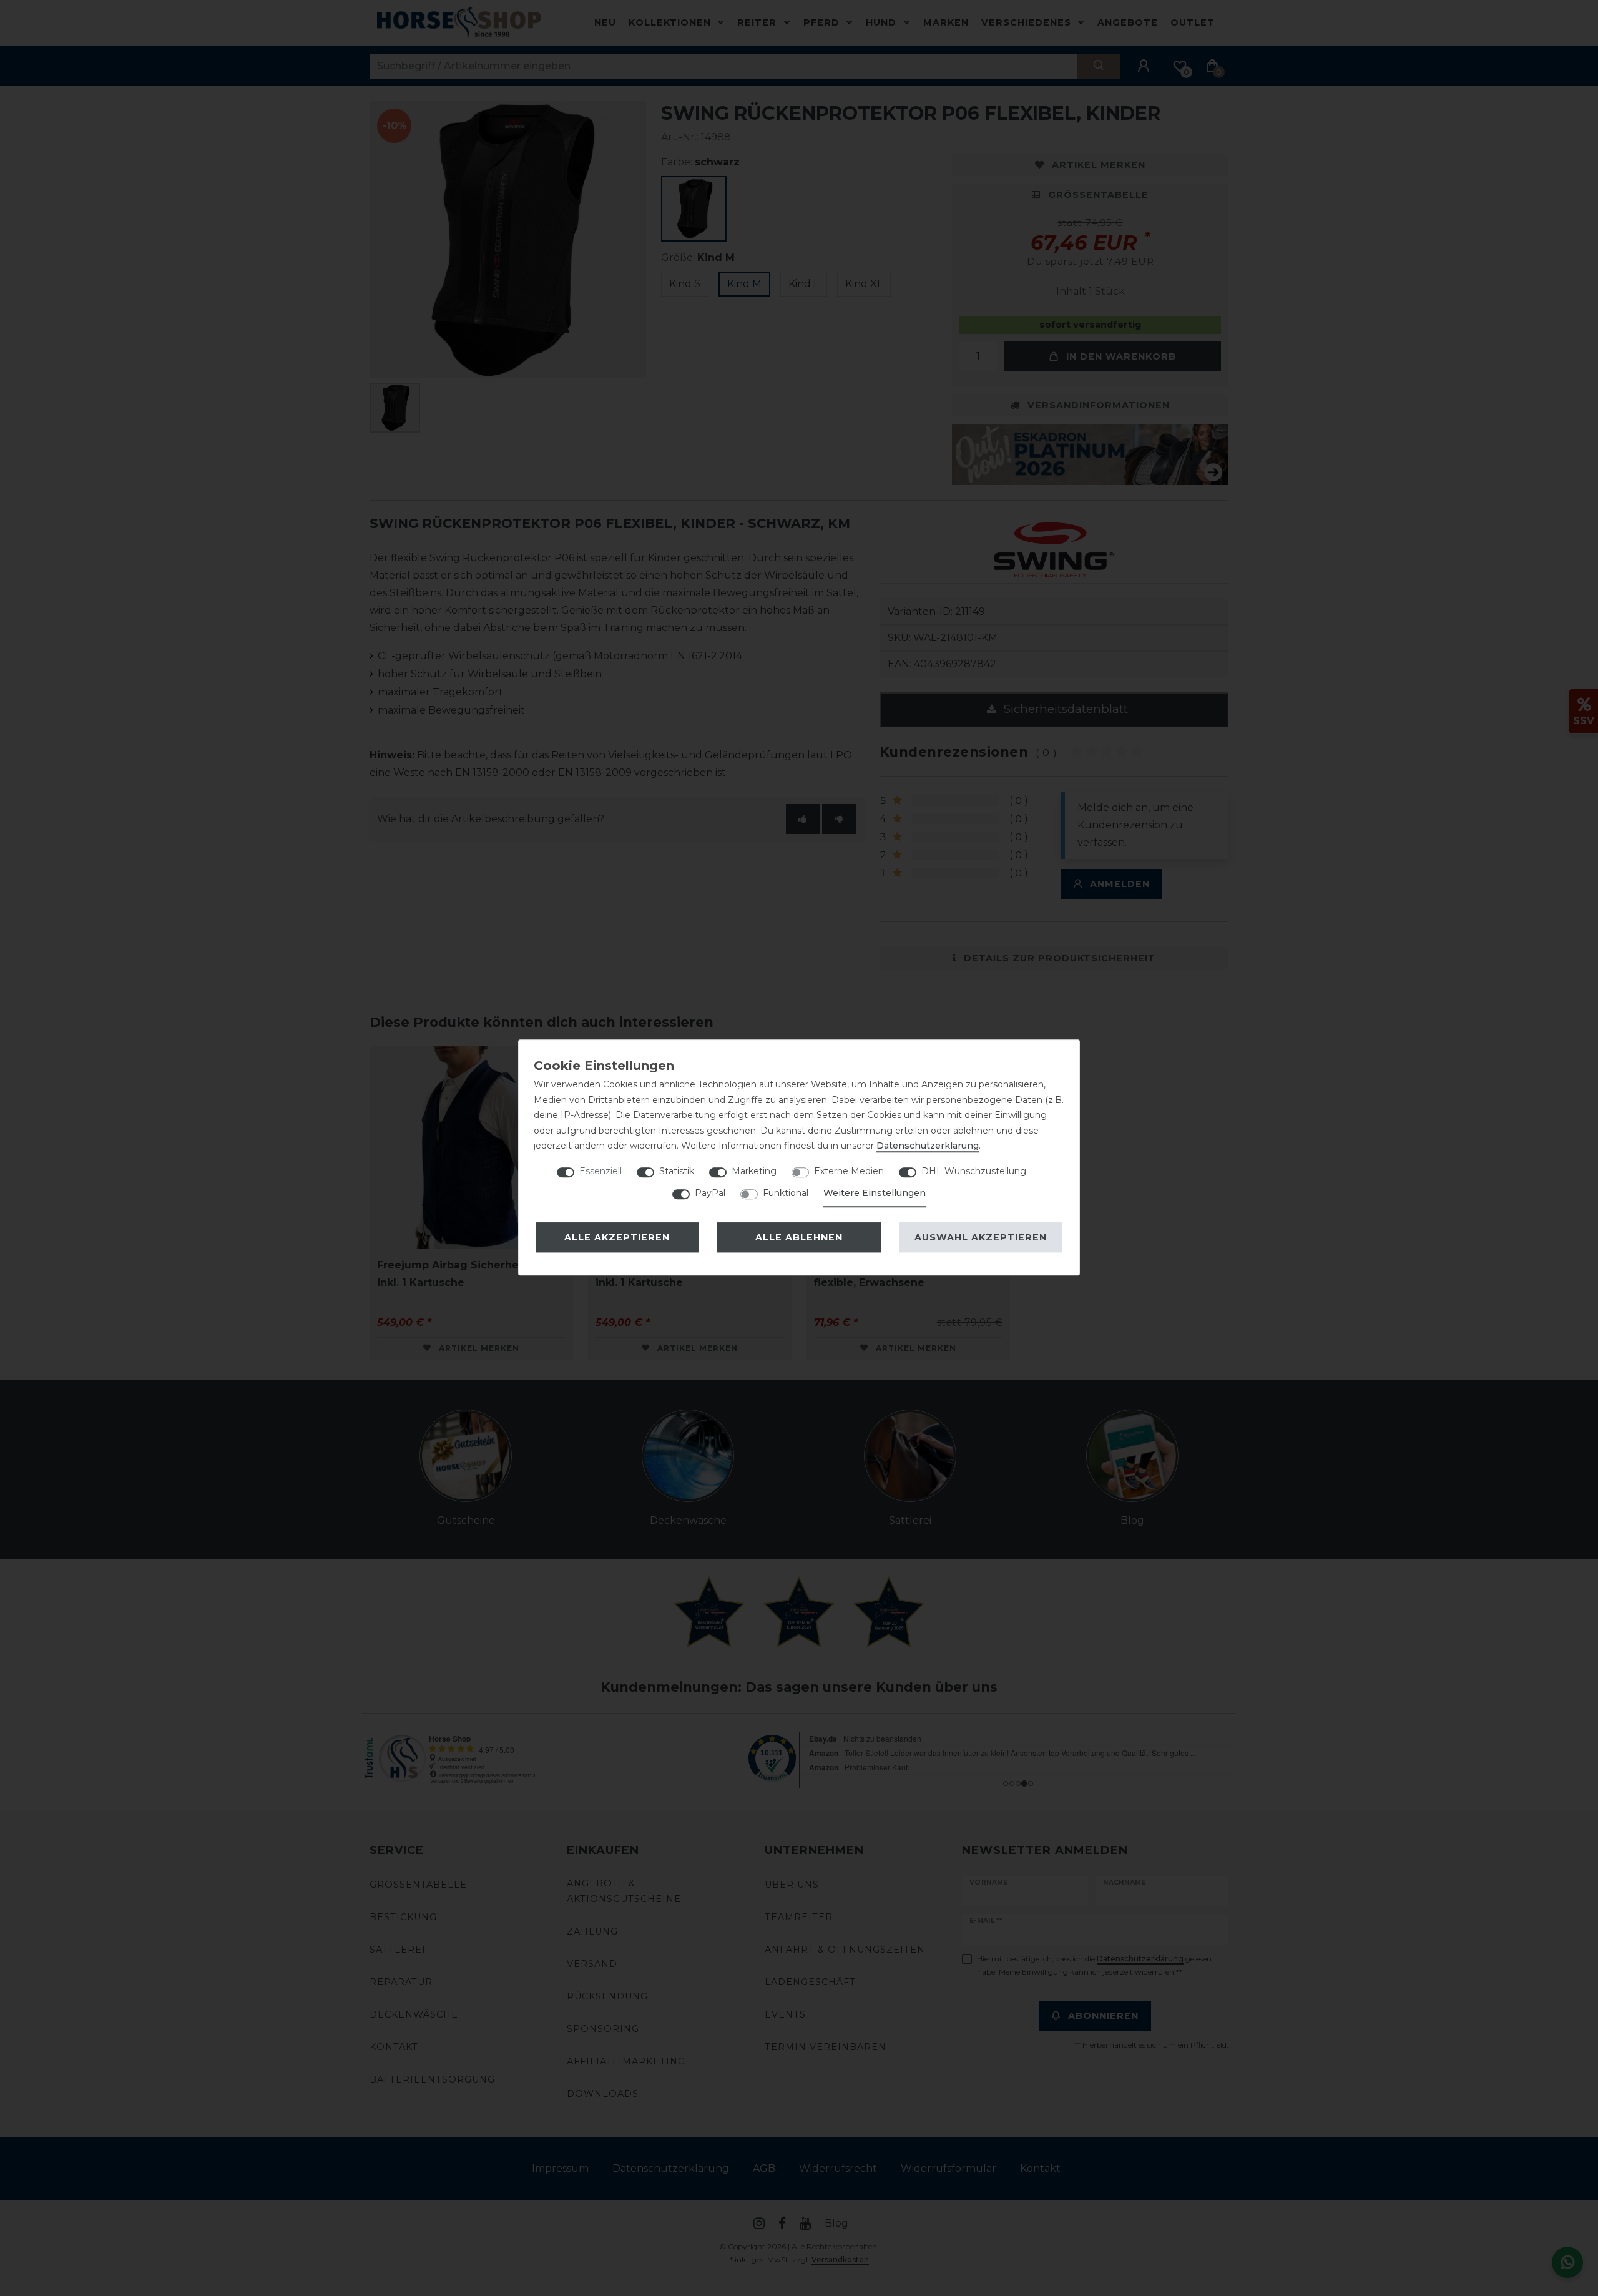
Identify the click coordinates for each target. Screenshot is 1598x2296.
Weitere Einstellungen (875, 1193)
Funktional (786, 1193)
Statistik (677, 1171)
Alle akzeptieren (617, 1237)
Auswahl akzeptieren (981, 1237)
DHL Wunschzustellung (974, 1171)
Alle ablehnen (799, 1237)
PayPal (710, 1193)
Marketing (754, 1171)
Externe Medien (849, 1171)
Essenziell (600, 1171)
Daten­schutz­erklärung (928, 1146)
